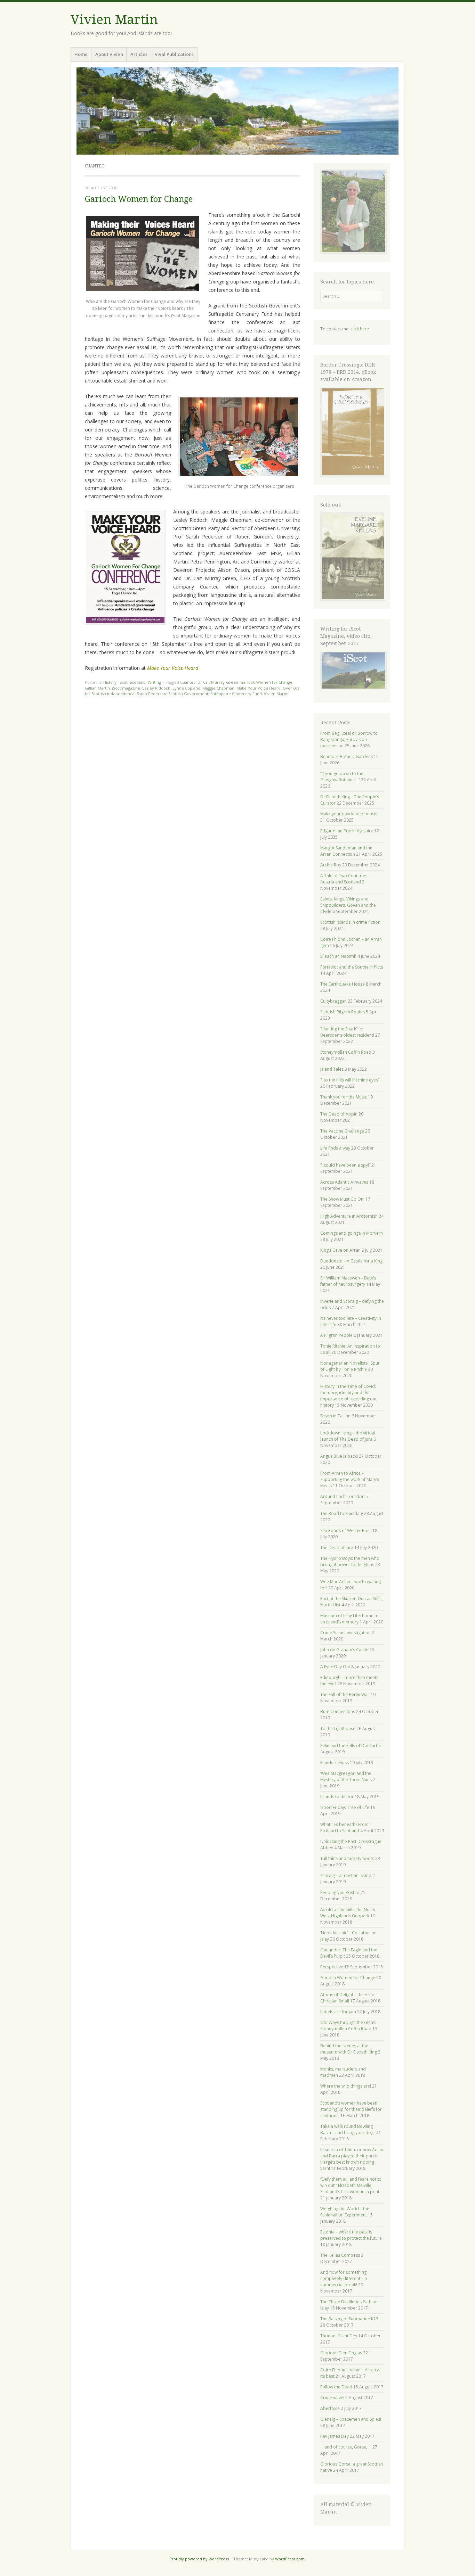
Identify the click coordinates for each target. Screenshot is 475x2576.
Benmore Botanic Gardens (347, 756)
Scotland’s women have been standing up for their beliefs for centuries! (351, 2109)
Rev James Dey (335, 2436)
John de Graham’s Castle (344, 1650)
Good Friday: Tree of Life (345, 1807)
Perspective (332, 1967)
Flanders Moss (335, 1763)
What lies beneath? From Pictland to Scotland (344, 1828)
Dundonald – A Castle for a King (351, 1261)
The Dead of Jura (337, 1548)
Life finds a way (335, 1148)
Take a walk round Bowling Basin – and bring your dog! (347, 2129)
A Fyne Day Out (335, 1667)
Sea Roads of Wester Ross (346, 1530)
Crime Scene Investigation (345, 1633)
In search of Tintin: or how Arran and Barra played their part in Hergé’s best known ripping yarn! (352, 2159)
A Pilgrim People (336, 1335)
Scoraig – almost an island (346, 1875)
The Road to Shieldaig (342, 1513)
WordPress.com (290, 2559)
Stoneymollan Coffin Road (346, 1052)
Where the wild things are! (346, 2086)
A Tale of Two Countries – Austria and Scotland (345, 879)
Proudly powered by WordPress (199, 2559)
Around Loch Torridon (342, 1496)
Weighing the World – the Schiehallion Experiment (345, 2212)
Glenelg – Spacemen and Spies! (351, 2419)
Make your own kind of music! (349, 814)
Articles (139, 54)
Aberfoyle (330, 2408)
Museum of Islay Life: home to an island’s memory (349, 1619)
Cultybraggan (333, 1001)
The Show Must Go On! (342, 1199)
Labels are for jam (338, 2012)
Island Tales (332, 1069)
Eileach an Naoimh (338, 956)
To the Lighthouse (338, 1729)
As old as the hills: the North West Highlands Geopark (348, 1913)
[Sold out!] (353, 599)
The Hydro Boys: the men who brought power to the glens (350, 1561)
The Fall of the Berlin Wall (345, 1694)
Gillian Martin (97, 688)
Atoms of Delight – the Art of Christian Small (348, 1998)
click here (360, 329)
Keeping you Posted (340, 1892)
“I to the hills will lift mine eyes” (350, 1080)
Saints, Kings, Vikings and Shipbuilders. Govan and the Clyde (348, 905)
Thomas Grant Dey (339, 2336)
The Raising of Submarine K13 (349, 2319)
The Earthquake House (343, 984)
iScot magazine (126, 688)
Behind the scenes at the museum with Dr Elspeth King (349, 2049)
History (110, 682)
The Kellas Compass (340, 2255)
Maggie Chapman (218, 688)
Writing (154, 682)
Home (81, 54)
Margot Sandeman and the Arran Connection (346, 851)
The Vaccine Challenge (342, 1131)
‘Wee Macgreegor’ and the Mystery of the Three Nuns (346, 1776)
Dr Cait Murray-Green (218, 682)
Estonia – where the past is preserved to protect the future (351, 2235)
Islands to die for (337, 1797)
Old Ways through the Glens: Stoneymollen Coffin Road (348, 2026)
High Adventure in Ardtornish (349, 1216)
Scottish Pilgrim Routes (343, 1012)
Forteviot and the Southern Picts (352, 967)
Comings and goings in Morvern (352, 1233)
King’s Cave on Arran (340, 1250)
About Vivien (109, 54)
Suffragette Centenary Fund (236, 694)
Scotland (138, 682)
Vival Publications (174, 54)
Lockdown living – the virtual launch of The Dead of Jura (348, 1436)
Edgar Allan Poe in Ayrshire (347, 831)
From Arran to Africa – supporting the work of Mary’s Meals (350, 1479)
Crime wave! (332, 2398)
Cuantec (188, 682)
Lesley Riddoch (156, 688)
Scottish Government (188, 694)
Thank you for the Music (344, 1097)
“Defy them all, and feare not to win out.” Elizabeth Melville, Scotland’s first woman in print (351, 2185)
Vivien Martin (114, 20)
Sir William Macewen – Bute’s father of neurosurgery (348, 1281)
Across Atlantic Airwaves (344, 1182)
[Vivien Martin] (237, 111)
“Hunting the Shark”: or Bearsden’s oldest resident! (347, 1032)
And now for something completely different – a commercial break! (344, 2278)
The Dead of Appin (339, 1114)
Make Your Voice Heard (259, 688)
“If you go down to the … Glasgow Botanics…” (344, 777)
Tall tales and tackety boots (347, 1858)
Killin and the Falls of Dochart (349, 1746)
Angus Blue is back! (339, 1456)
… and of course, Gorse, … (346, 2447)
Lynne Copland (186, 688)
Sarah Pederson (151, 694)
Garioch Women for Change (139, 199)
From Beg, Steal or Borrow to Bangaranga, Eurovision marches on (349, 739)
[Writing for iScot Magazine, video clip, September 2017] (352, 670)
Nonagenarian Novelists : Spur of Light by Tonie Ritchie (350, 1366)
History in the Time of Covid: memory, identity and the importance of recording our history (349, 1396)
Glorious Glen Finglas (341, 2353)
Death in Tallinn (335, 1416)
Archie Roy (331, 865)
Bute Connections (338, 1711)
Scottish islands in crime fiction (350, 922)
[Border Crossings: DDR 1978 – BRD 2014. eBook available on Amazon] (353, 475)
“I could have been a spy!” (345, 1165)
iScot (123, 682)
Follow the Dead (336, 2387)
